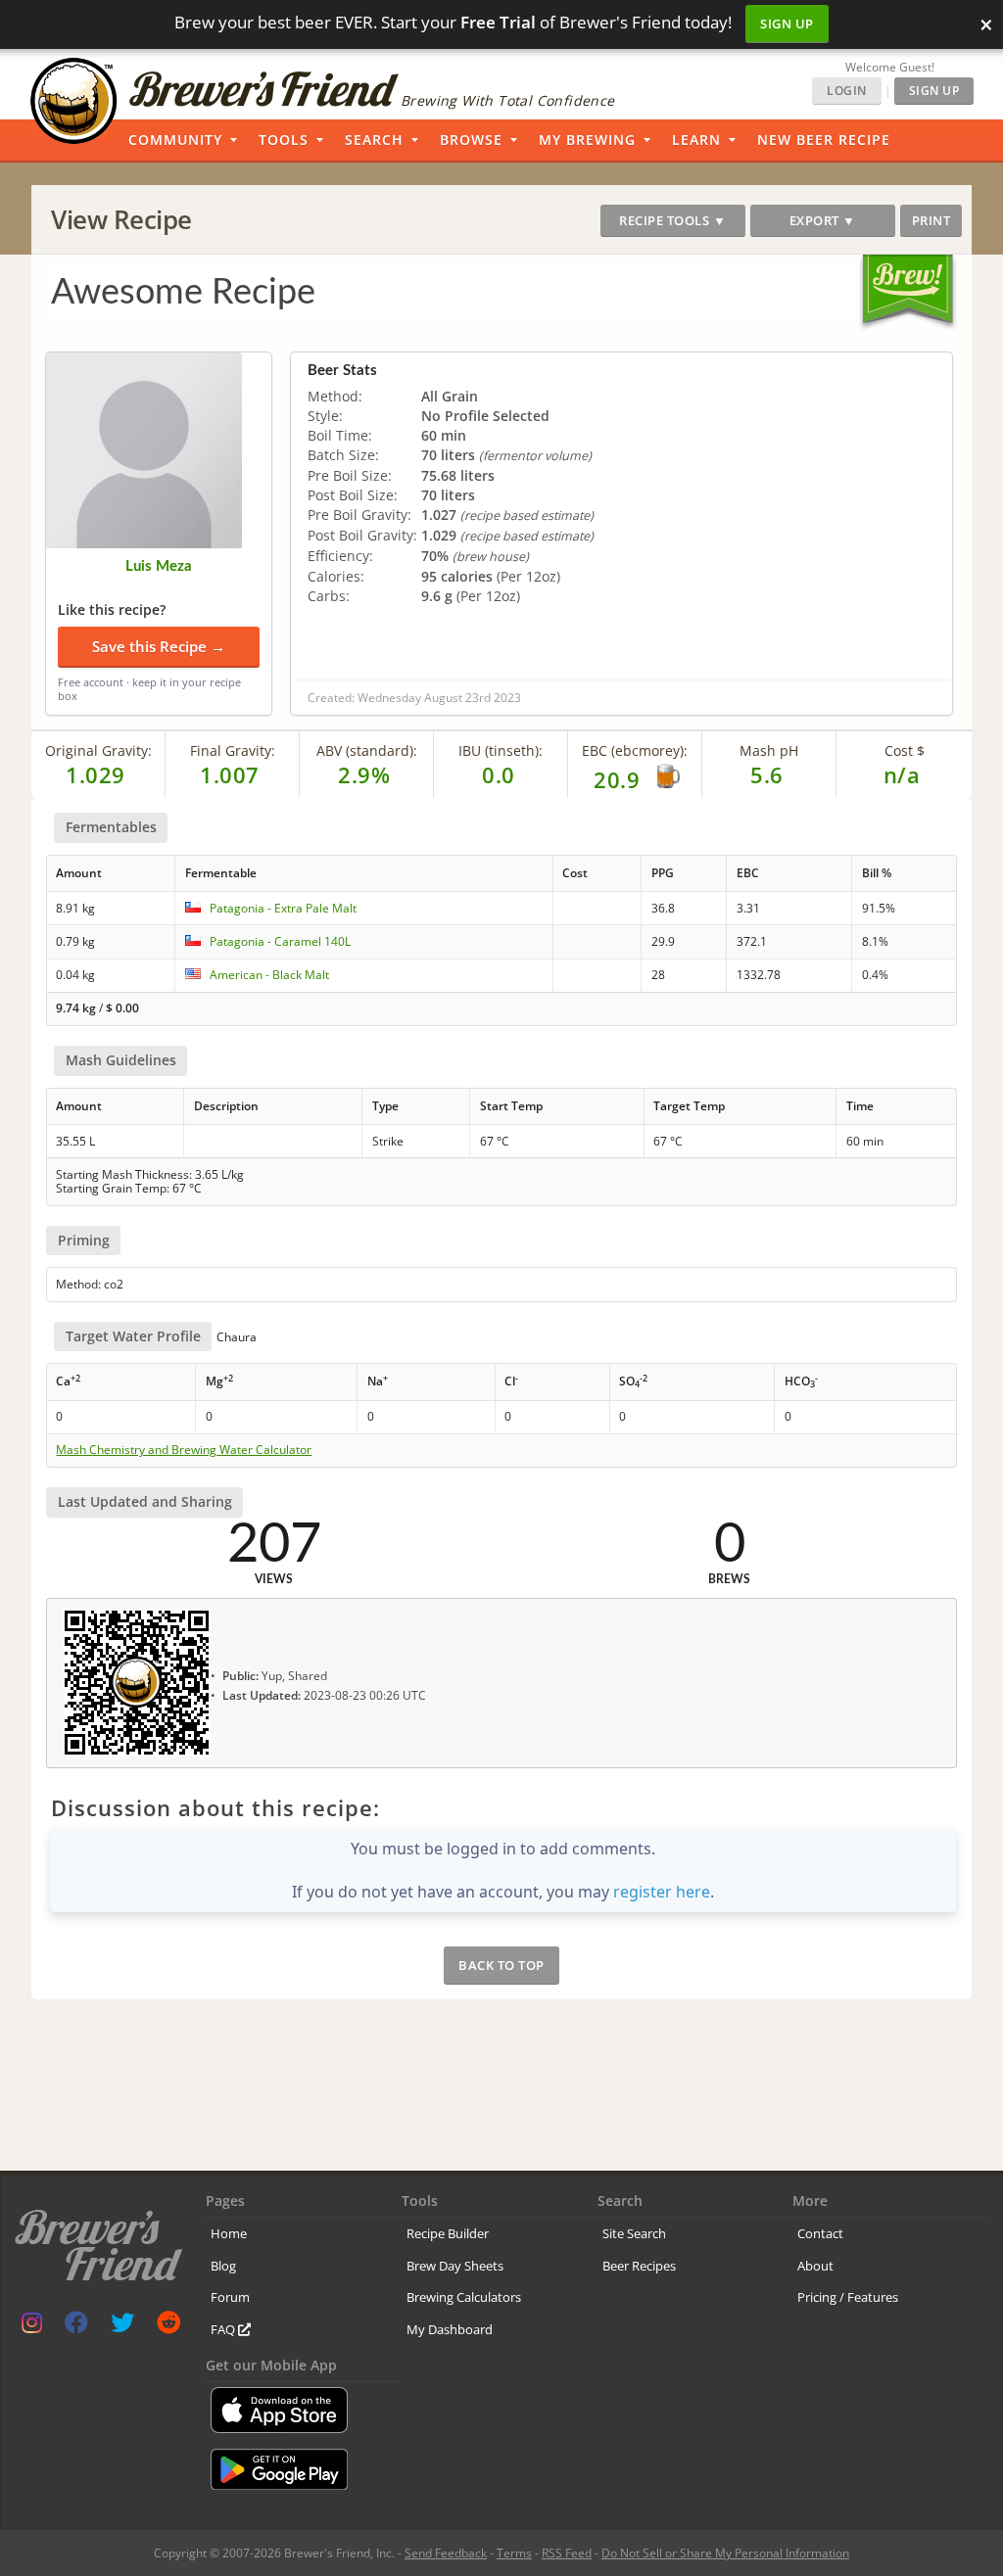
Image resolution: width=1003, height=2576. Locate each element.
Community (175, 140)
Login (847, 91)
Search (374, 140)
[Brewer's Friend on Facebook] (76, 2327)
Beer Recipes (639, 2266)
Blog (223, 2266)
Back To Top (501, 1965)
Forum (230, 2297)
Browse (471, 140)
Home (229, 2233)
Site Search (634, 2233)
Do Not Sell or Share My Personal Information (725, 2553)
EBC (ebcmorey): (635, 750)
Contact (820, 2233)
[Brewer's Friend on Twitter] (122, 2327)
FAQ (224, 2329)
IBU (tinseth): (501, 750)
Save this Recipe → (159, 646)
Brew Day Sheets (455, 2266)
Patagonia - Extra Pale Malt (283, 908)
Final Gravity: (233, 750)
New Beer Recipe (824, 140)
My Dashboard (450, 2329)
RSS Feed (567, 2553)
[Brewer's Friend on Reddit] (168, 2327)
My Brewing (587, 140)
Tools (284, 140)
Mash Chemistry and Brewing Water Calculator (184, 1450)
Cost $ (905, 750)
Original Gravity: (98, 750)
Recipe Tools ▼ (672, 220)
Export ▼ (823, 220)
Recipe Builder (448, 2233)
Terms (514, 2553)
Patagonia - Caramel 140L (280, 941)
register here (662, 1892)
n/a (902, 774)
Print (931, 220)
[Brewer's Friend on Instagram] (32, 2327)
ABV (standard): (367, 750)
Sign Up (787, 23)
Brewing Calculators (464, 2297)
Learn (696, 140)
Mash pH (769, 750)
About (815, 2266)
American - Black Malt (269, 975)
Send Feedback (446, 2553)
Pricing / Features (848, 2297)
